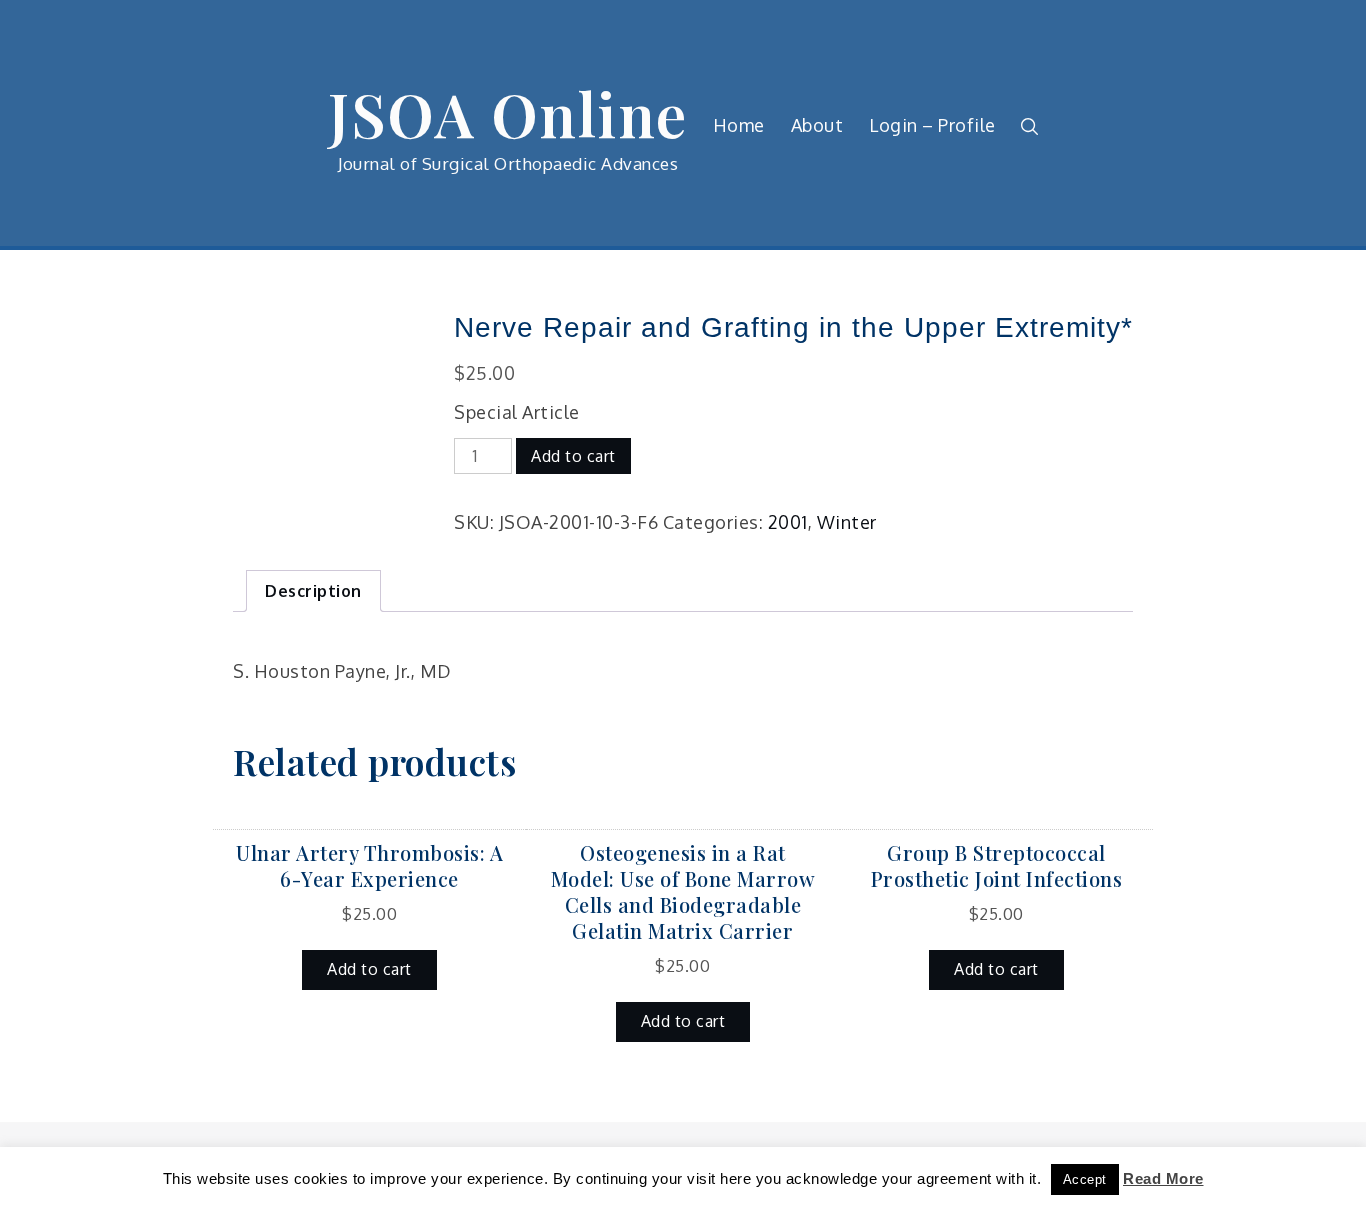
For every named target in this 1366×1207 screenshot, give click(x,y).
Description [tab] (313, 591)
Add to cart (573, 456)
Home (739, 125)
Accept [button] (1085, 1179)
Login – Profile (932, 125)
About (817, 125)
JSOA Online (508, 113)
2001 (788, 522)
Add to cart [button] (369, 969)
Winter (847, 522)
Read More (1163, 1178)
